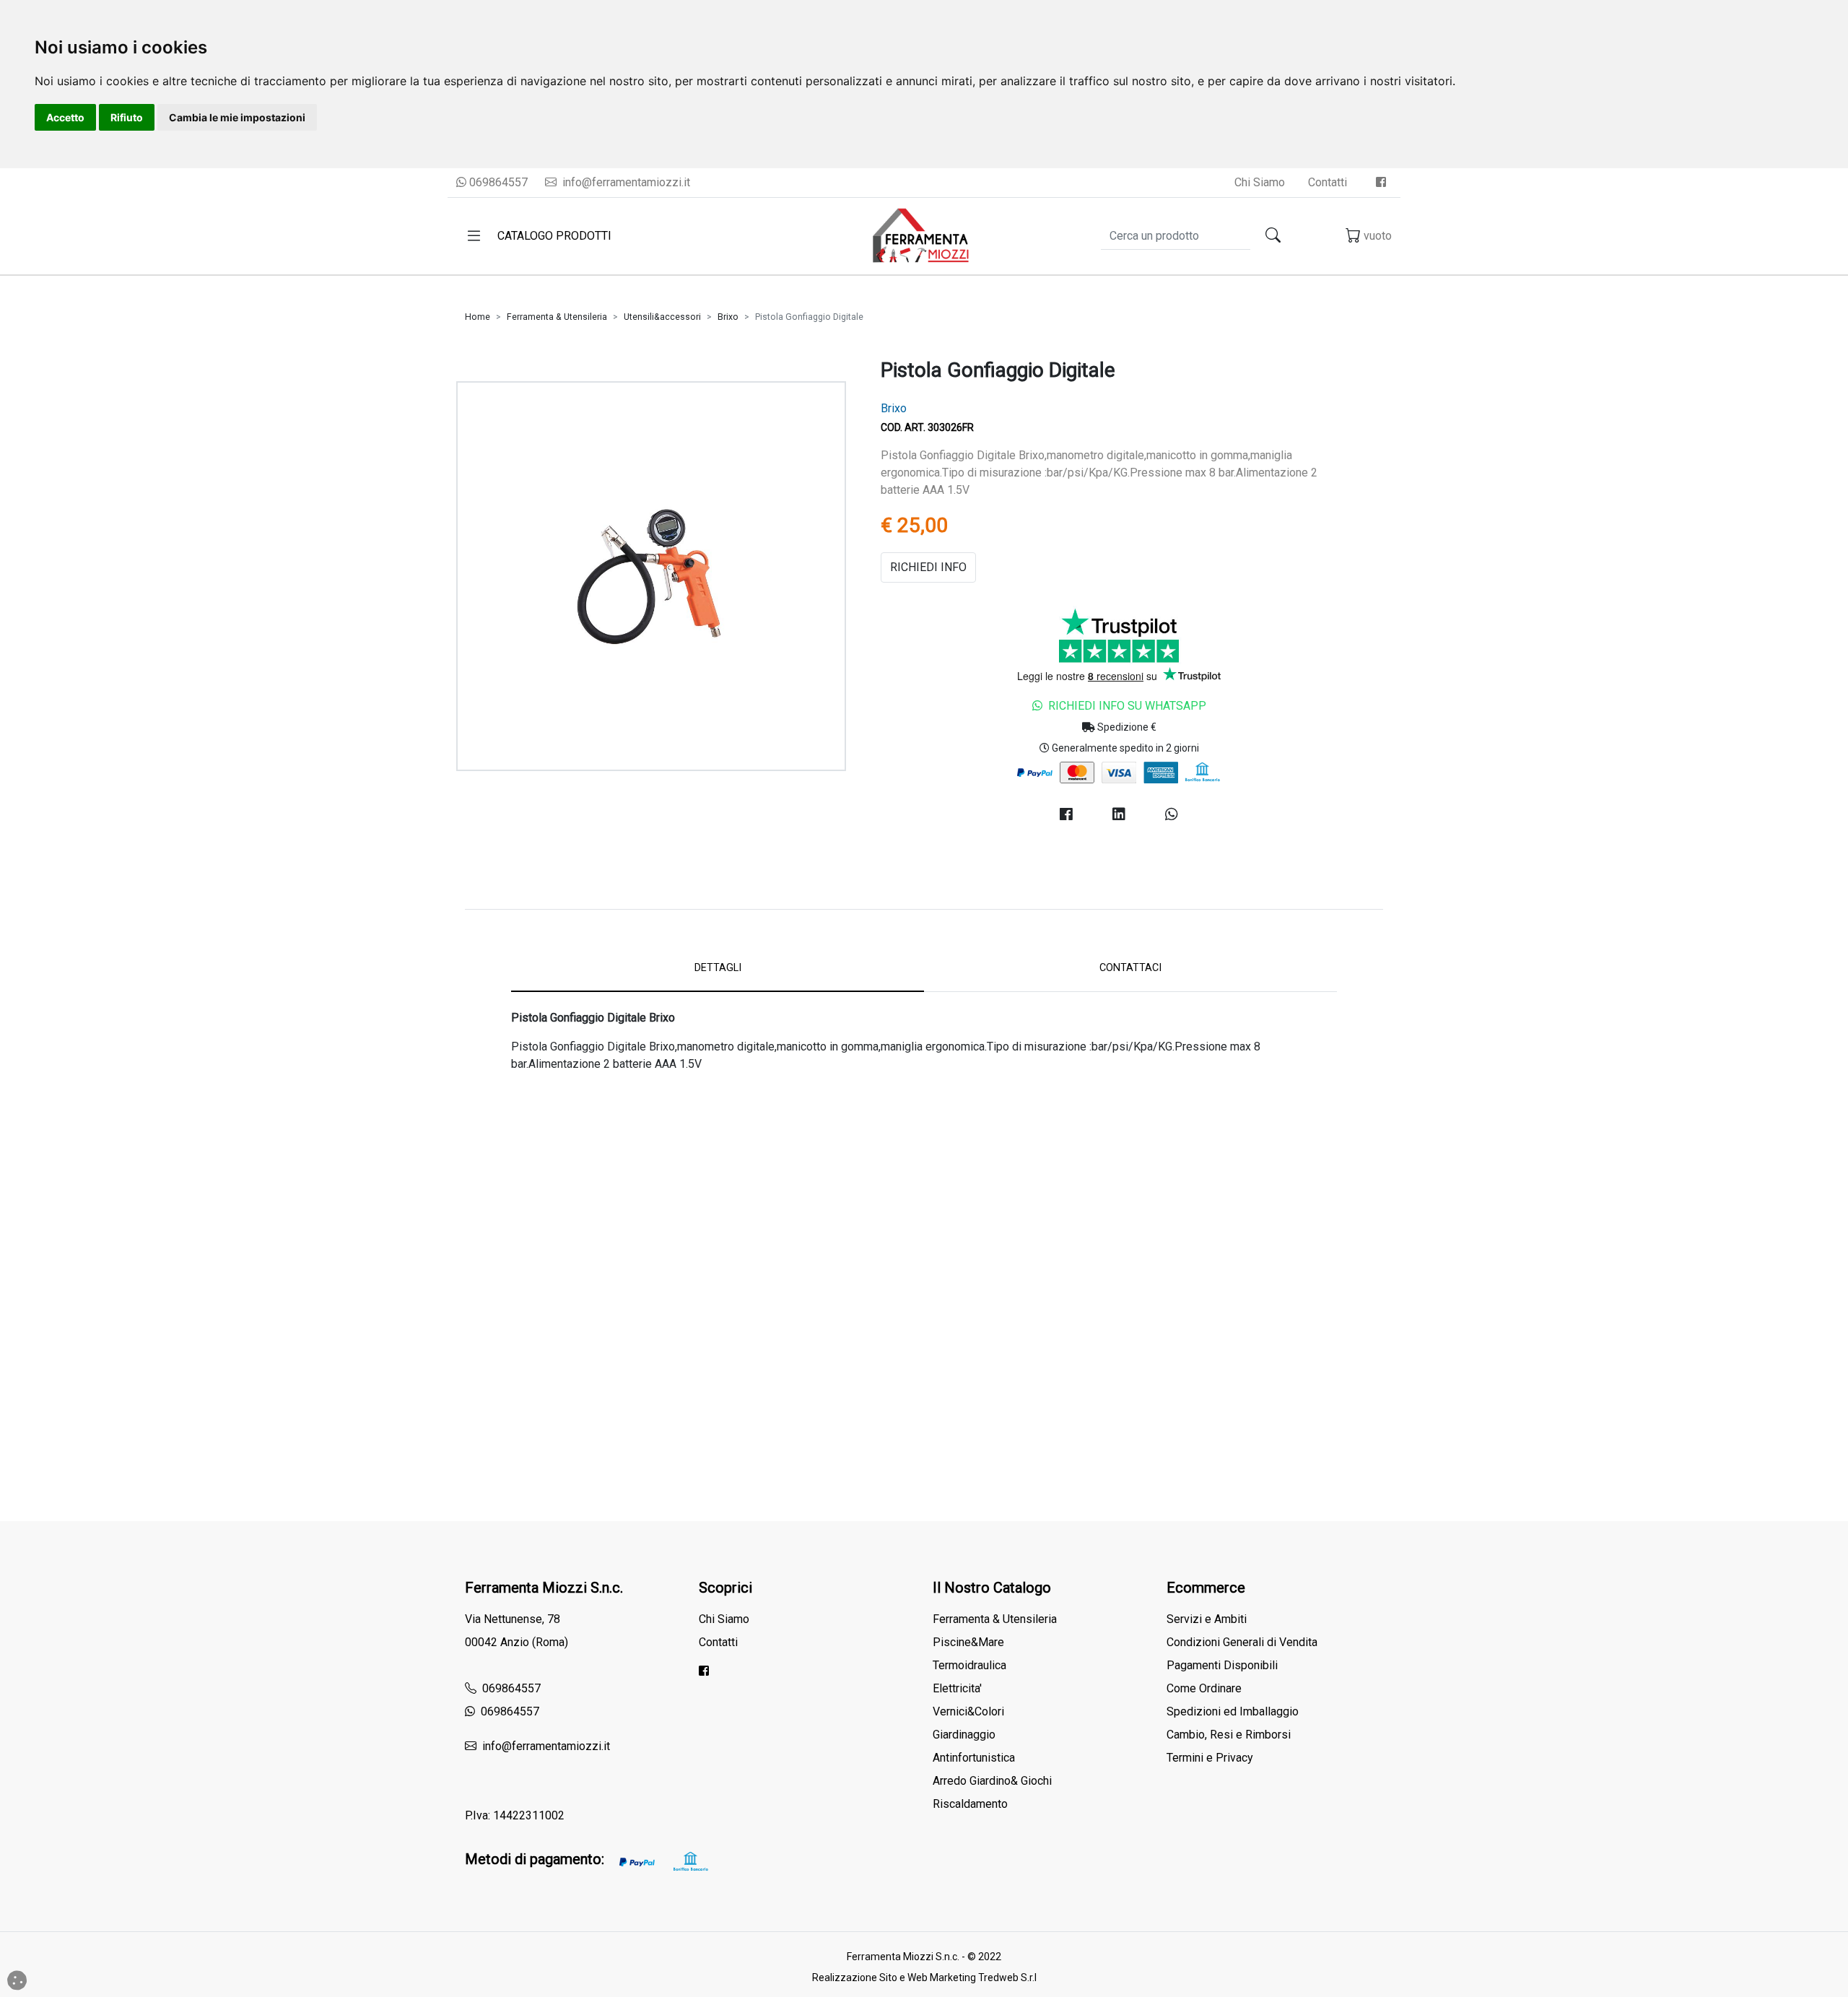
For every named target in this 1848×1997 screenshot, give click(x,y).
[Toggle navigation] (474, 236)
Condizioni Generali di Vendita (1242, 1642)
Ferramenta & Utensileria (557, 317)
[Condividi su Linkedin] (1119, 814)
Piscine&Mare (968, 1642)
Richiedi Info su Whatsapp (1127, 706)
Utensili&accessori (662, 317)
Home (478, 317)
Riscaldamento (970, 1804)
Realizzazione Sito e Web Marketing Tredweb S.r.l (924, 1978)
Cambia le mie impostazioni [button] (237, 117)
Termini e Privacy (1210, 1758)
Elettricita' (957, 1688)
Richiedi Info (928, 567)
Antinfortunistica (974, 1758)
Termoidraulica (969, 1665)
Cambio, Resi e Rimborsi (1229, 1735)
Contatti (1328, 182)
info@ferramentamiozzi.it (625, 182)
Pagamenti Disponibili (1222, 1665)
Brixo (728, 317)
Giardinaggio (964, 1735)
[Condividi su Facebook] (1066, 814)
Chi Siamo (1260, 182)
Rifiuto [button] (127, 117)
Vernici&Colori (968, 1711)
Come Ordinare (1204, 1688)
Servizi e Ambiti (1207, 1619)
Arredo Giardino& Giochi (992, 1781)
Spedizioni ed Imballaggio (1233, 1711)
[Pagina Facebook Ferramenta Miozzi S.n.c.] (1381, 182)
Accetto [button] (65, 117)
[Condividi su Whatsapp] (1172, 814)
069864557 (497, 182)
